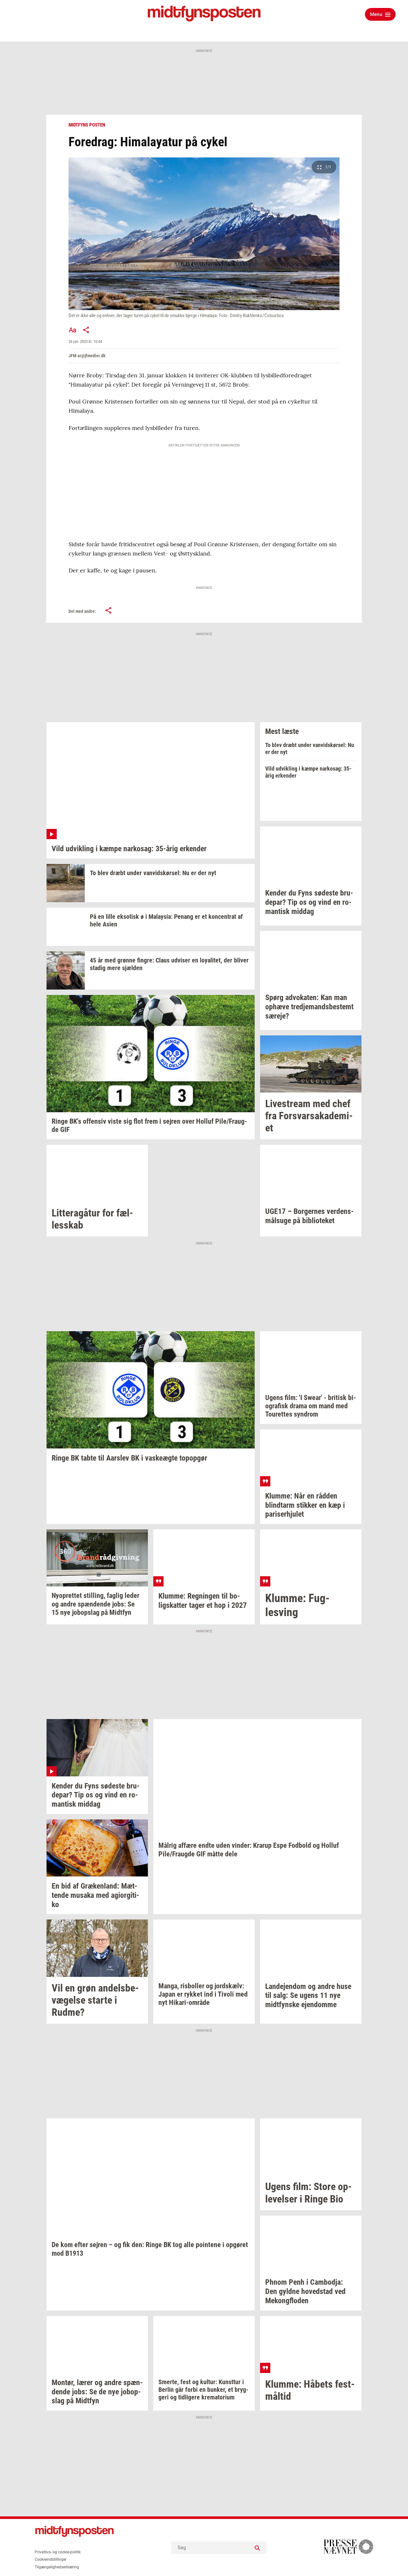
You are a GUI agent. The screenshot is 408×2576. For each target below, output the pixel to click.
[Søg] (257, 2548)
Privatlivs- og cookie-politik (58, 2552)
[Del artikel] (86, 330)
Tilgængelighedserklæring (57, 2567)
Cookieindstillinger (51, 2559)
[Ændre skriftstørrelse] (72, 330)
